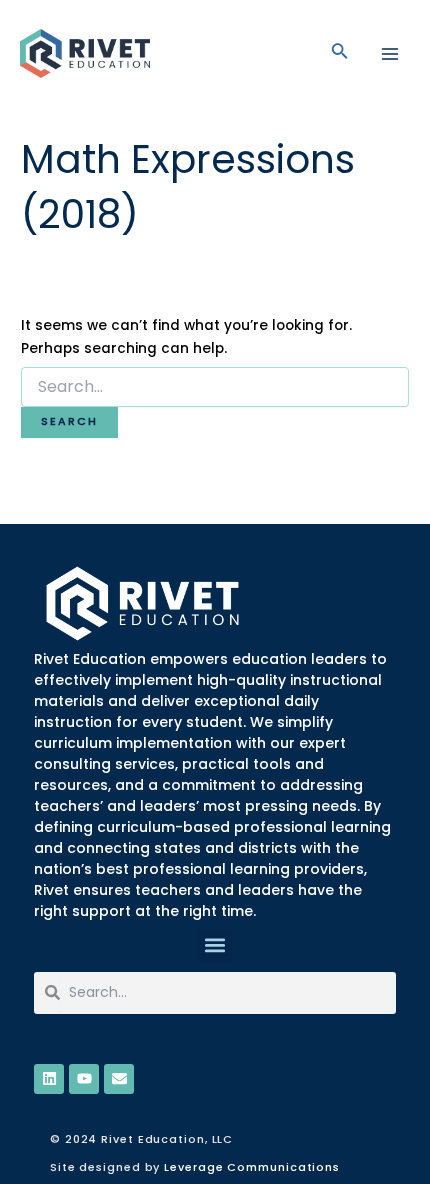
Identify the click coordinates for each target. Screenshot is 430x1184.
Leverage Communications (252, 1167)
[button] (215, 945)
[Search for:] (215, 387)
